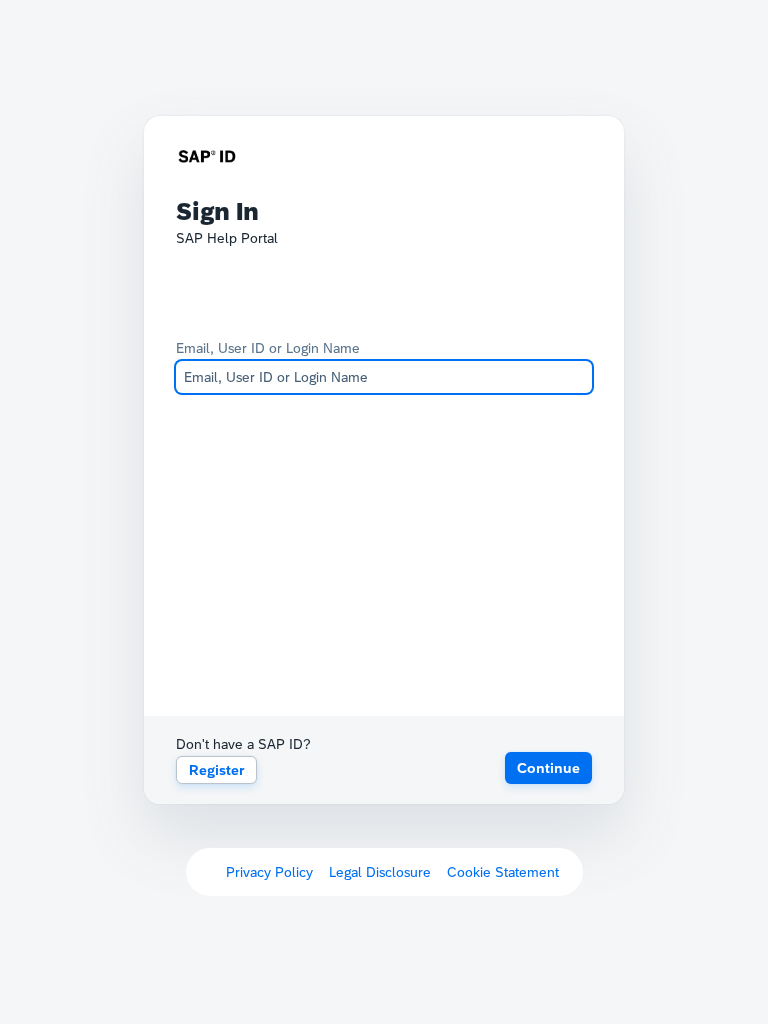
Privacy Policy (269, 872)
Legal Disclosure (380, 872)
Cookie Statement (503, 872)
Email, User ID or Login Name (268, 348)
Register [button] (216, 770)
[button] (548, 768)
